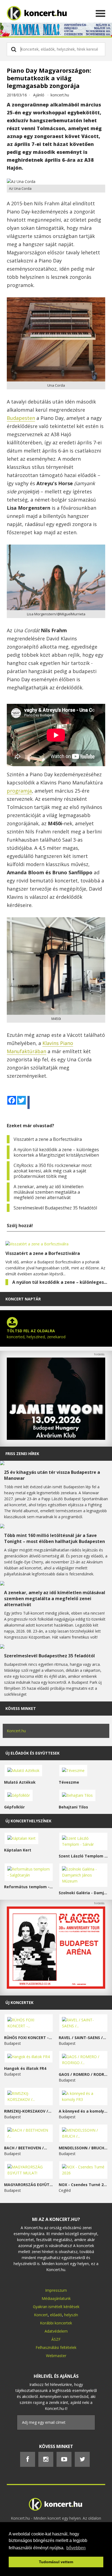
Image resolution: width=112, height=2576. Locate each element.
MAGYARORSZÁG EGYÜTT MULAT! (29, 2185)
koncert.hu (60, 95)
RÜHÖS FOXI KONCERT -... (28, 2038)
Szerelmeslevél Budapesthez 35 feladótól (55, 1208)
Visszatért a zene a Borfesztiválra (48, 1139)
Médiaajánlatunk (56, 2298)
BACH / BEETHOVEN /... (26, 2148)
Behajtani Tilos (73, 1807)
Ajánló (39, 95)
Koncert (41, 2315)
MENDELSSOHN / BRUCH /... (83, 2148)
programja (19, 791)
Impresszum (56, 2290)
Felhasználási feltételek (56, 2347)
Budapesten (21, 418)
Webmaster (56, 2356)
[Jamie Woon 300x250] (56, 1438)
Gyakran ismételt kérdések (56, 2307)
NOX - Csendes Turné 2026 (83, 2185)
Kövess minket (21, 1708)
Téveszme (69, 1782)
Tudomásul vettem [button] (56, 2562)
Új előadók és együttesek (32, 1753)
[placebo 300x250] (56, 1987)
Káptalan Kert (18, 1850)
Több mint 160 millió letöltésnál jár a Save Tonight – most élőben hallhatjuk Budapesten (55, 1538)
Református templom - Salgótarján (29, 1887)
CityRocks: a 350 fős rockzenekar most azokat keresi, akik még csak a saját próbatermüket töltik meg (53, 1171)
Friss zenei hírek (22, 1454)
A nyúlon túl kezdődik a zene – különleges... (60, 1282)
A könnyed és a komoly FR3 (83, 2111)
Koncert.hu (16, 1731)
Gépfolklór (14, 1807)
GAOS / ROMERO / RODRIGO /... (83, 2074)
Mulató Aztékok (20, 1782)
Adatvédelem (56, 2331)
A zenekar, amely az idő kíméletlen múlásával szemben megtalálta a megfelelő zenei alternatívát (49, 1192)
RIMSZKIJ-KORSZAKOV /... (28, 2111)
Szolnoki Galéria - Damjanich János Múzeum (83, 1893)
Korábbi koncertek (56, 2323)
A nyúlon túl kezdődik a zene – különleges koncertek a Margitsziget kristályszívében (56, 1152)
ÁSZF (56, 2339)
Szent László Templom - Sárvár (83, 1856)
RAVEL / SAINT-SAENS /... (82, 2038)
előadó (56, 2315)
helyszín (71, 2315)
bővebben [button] (76, 2548)
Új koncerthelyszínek (28, 1821)
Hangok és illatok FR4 (25, 2068)
